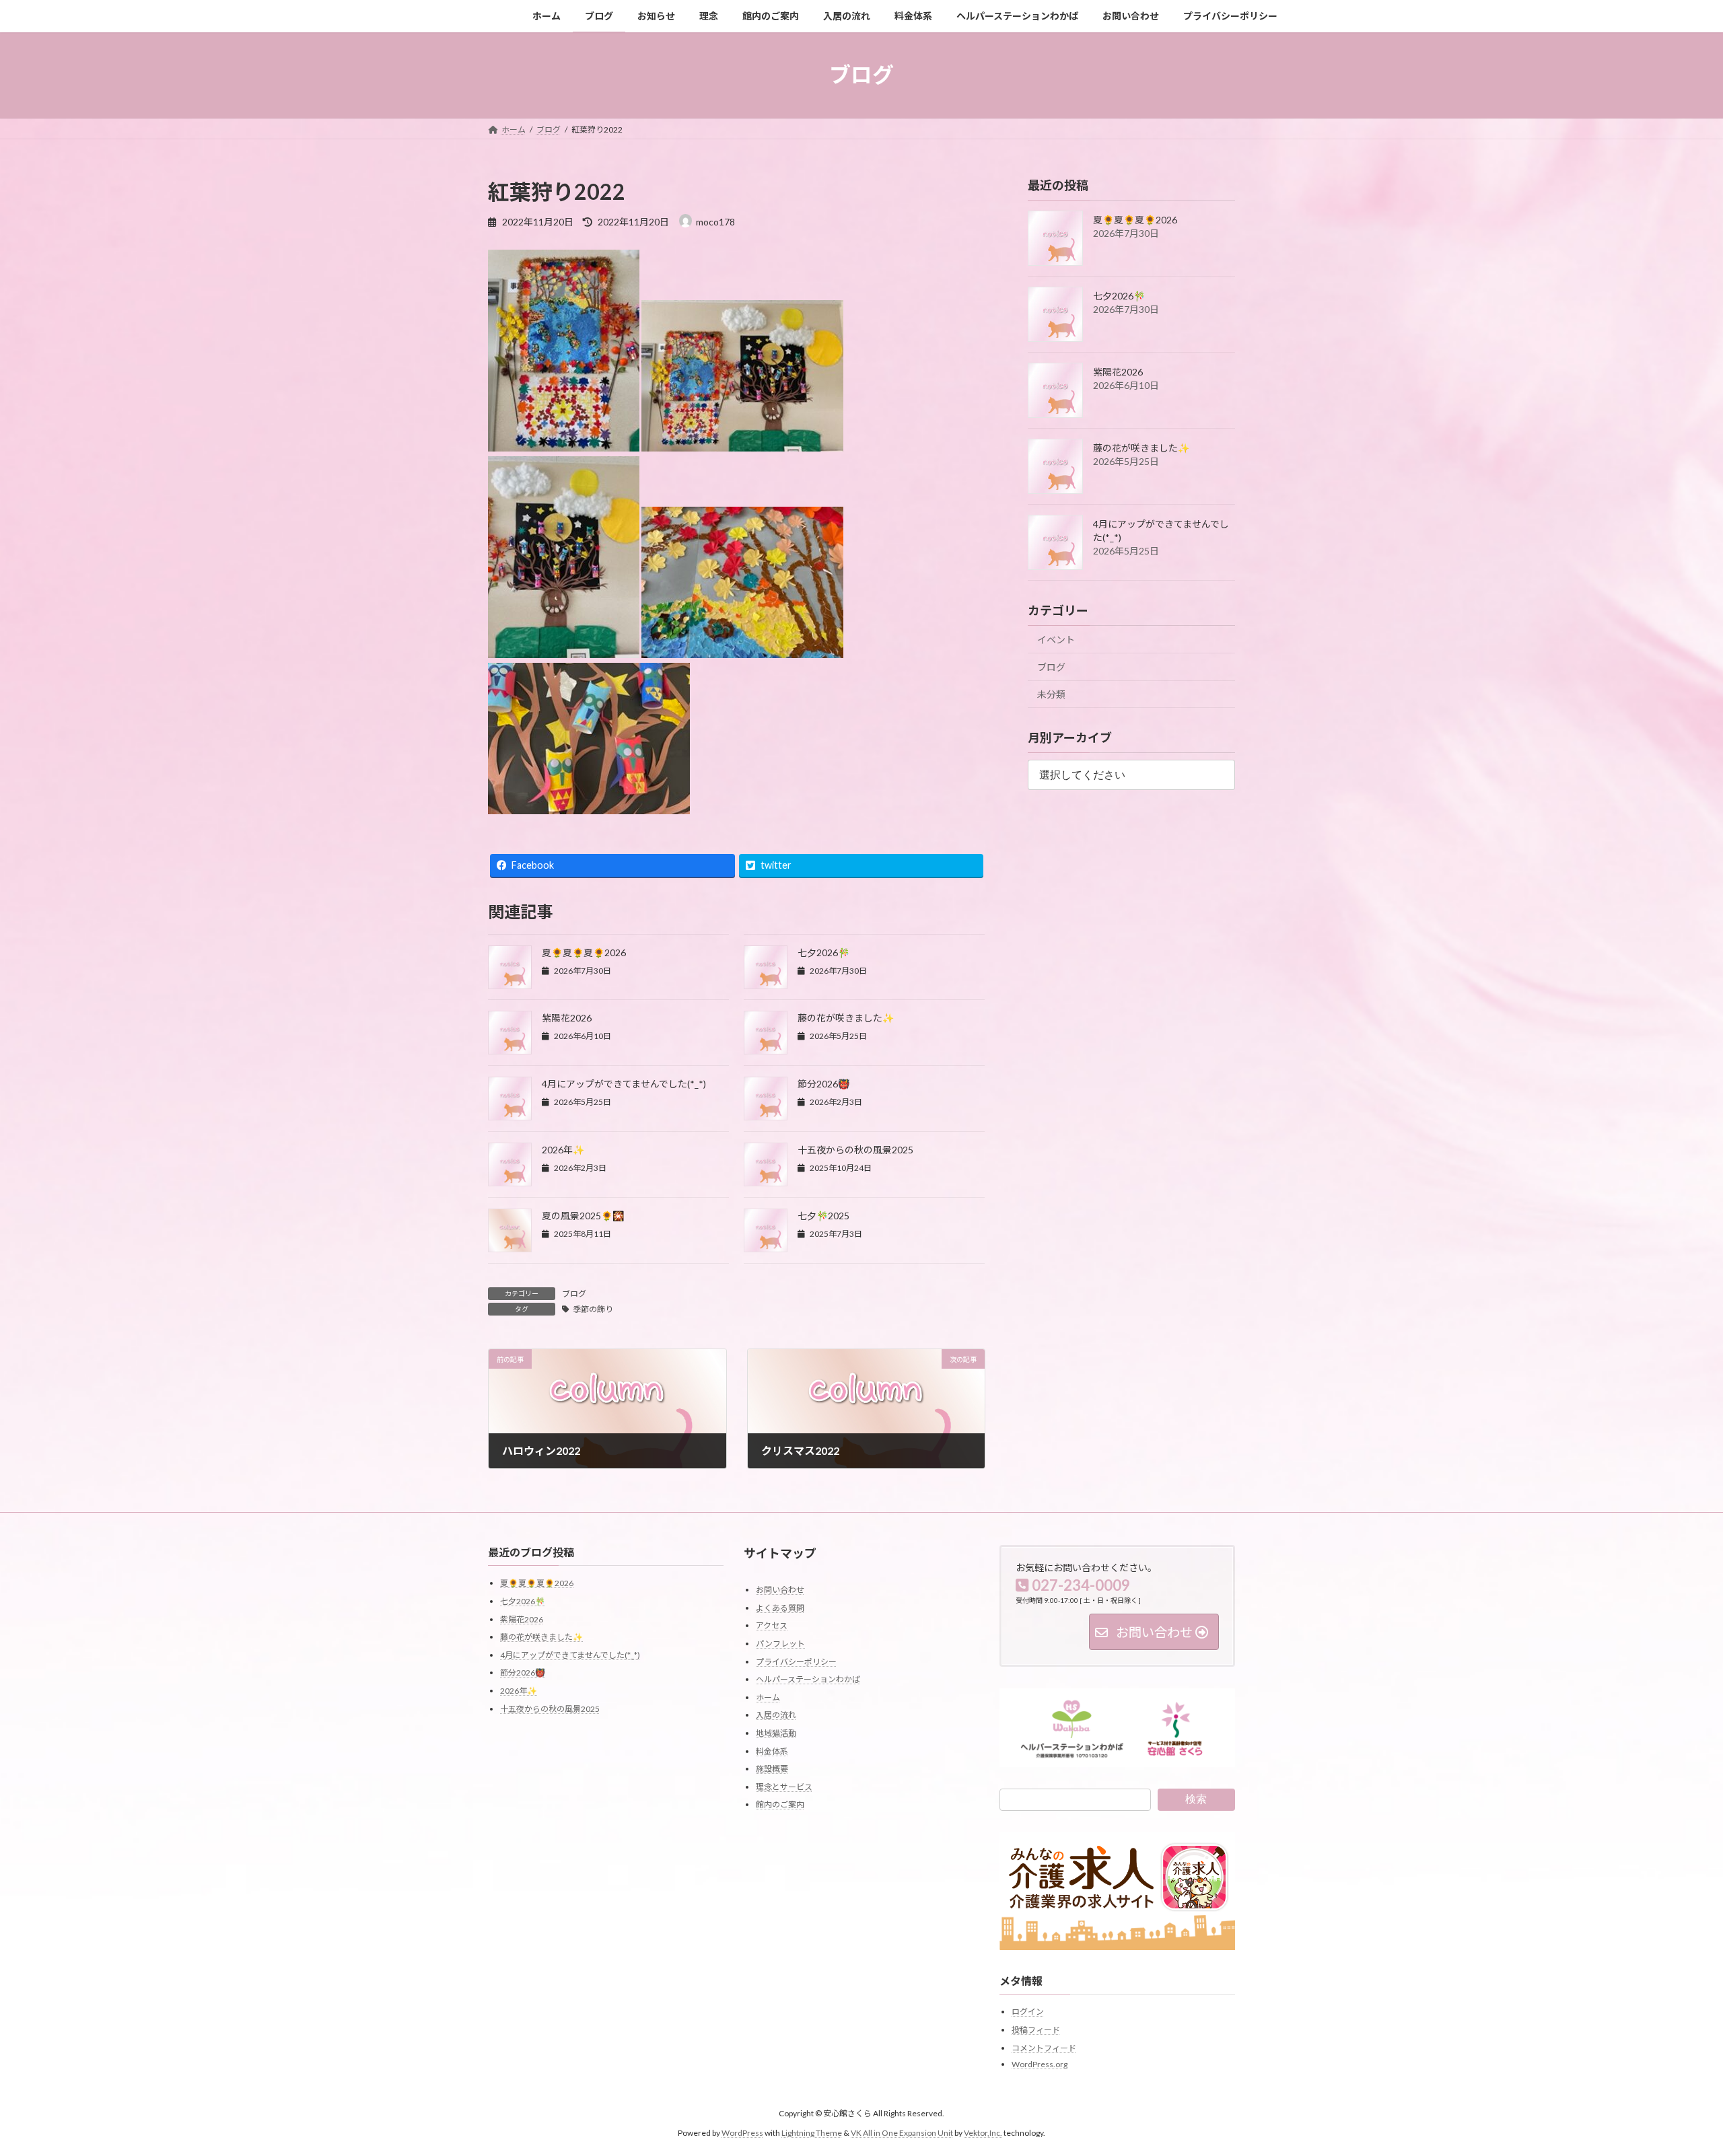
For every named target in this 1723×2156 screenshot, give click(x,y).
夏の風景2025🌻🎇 (583, 1216)
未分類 (1051, 694)
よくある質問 (780, 1608)
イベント (1056, 640)
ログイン (1028, 2012)
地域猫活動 (776, 1733)
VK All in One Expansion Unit (902, 2133)
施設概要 (772, 1769)
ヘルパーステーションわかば (808, 1679)
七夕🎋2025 (823, 1216)
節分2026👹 (823, 1084)
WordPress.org (1040, 2064)
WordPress (742, 2133)
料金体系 (772, 1751)
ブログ (574, 1294)
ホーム (768, 1697)
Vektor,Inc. (983, 2133)
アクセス (772, 1626)
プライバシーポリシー (796, 1662)
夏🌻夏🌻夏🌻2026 (584, 953)
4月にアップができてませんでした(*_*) (624, 1084)
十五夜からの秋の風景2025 (855, 1150)
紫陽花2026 (567, 1018)
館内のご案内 (780, 1805)
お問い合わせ (780, 1590)
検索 (1196, 1799)
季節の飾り (593, 1309)
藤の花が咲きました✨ (846, 1018)
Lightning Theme (812, 2133)
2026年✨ (563, 1150)
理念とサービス (784, 1787)
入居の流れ (776, 1716)
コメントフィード (1044, 2048)
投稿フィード (1036, 2030)
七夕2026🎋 (823, 953)
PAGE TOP (1673, 2079)
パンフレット (780, 1644)
